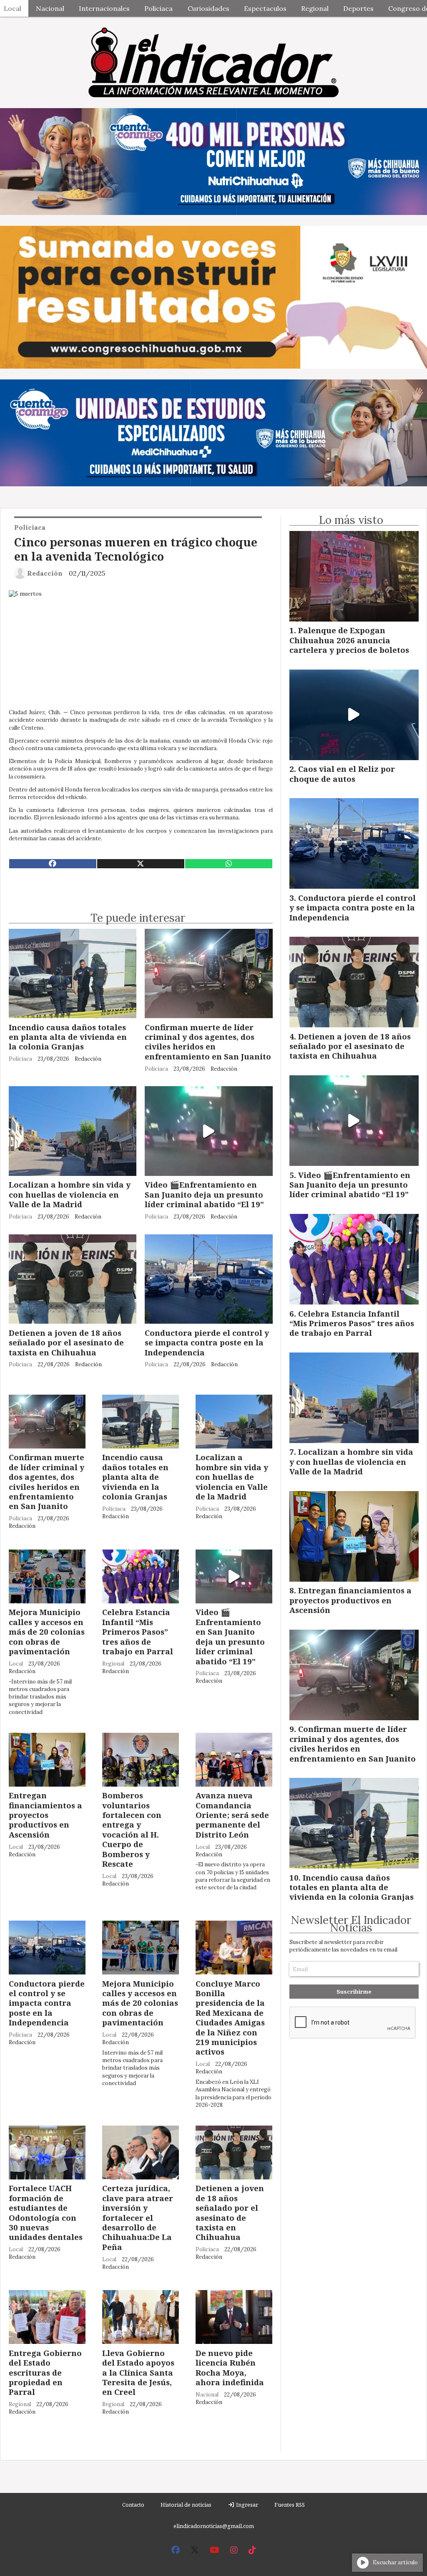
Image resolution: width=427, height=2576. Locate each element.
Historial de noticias (186, 2505)
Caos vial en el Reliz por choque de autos (342, 774)
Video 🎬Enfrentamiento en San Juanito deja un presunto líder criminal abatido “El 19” (204, 1194)
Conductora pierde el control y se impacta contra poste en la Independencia (207, 1342)
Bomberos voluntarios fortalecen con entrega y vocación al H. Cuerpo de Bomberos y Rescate (132, 1829)
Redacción (45, 573)
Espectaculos (265, 8)
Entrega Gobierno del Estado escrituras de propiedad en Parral (45, 2372)
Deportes (358, 8)
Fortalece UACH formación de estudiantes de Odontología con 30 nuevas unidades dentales (46, 2212)
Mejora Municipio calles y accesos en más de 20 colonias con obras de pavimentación (47, 1632)
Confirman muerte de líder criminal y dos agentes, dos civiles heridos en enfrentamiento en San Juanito (208, 1042)
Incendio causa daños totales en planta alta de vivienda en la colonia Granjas (68, 1037)
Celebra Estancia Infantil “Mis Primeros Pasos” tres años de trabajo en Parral (138, 1632)
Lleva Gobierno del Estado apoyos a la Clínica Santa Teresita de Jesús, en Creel (138, 2372)
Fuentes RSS (290, 2505)
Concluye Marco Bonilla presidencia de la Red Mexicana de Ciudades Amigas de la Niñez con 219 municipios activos (230, 2018)
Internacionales (104, 8)
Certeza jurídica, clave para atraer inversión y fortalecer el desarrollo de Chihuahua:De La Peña (138, 2217)
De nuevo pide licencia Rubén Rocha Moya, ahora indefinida (230, 2367)
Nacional (50, 8)
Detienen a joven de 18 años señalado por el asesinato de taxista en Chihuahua (66, 1342)
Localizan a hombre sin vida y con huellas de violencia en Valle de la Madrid (70, 1194)
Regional (315, 8)
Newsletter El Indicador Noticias (351, 1924)
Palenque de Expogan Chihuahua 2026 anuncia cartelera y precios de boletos (349, 640)
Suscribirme (354, 1992)
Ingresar (246, 2505)
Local (16, 1664)
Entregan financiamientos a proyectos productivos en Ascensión (45, 1815)
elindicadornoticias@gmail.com (214, 2526)
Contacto (133, 2505)
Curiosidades (208, 8)
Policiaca (158, 8)
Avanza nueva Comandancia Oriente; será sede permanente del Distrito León (232, 1815)
